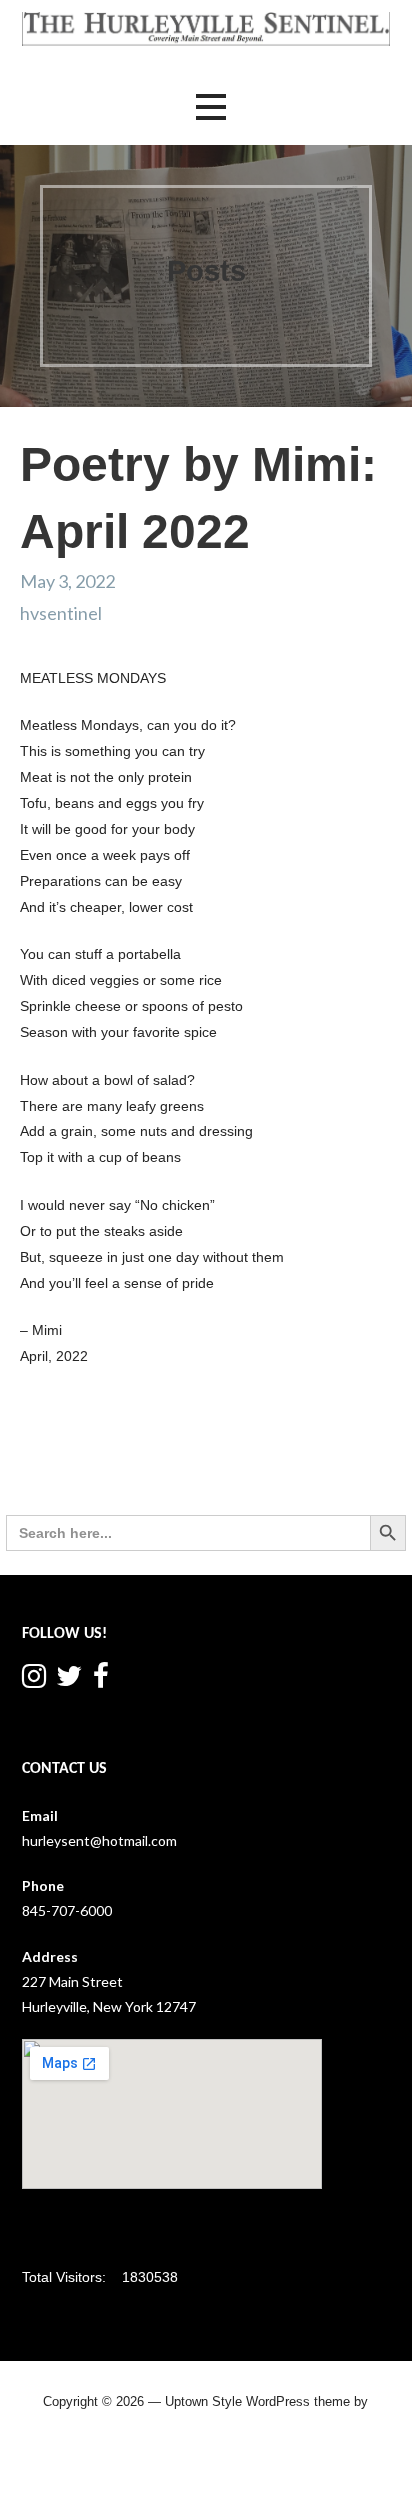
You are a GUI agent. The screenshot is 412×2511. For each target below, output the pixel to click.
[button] (211, 107)
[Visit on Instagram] (34, 1680)
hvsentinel (61, 613)
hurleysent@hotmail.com (99, 1840)
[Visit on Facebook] (101, 1680)
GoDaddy (206, 2440)
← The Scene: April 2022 (78, 1460)
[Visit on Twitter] (69, 1680)
